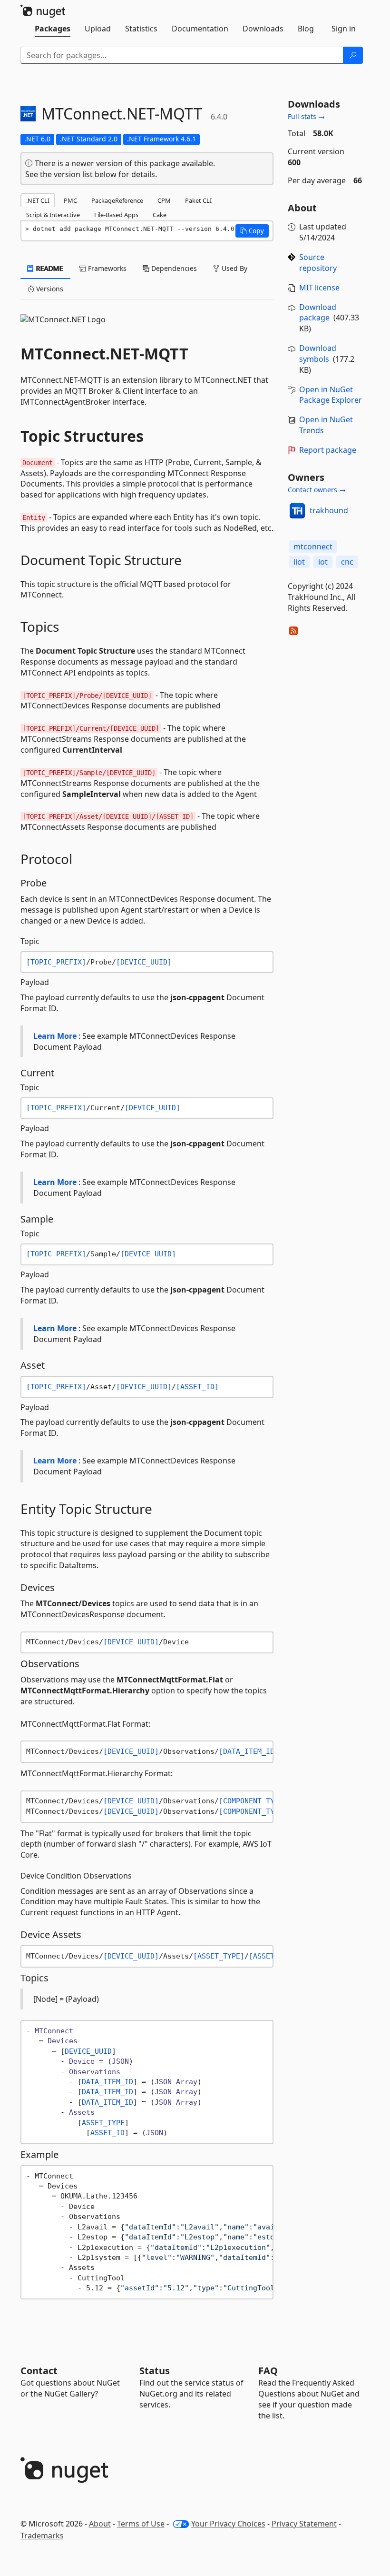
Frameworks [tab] (106, 268)
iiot (299, 562)
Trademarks (42, 2536)
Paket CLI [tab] (198, 200)
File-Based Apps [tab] (116, 215)
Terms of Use (141, 2524)
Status (155, 2371)
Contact (39, 2371)
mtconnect (313, 547)
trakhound (329, 510)
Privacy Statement (304, 2524)
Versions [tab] (49, 289)
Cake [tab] (160, 215)
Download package (318, 313)
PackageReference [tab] (117, 200)
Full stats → (306, 116)
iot (323, 562)
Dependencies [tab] (173, 268)
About (100, 2524)
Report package (328, 450)
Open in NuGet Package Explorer (331, 395)
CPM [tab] (164, 200)
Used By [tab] (234, 268)
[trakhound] (297, 511)
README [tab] (49, 268)
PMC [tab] (70, 200)
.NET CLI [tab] (38, 200)
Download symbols (318, 353)
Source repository (318, 263)
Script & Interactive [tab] (53, 215)
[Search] (353, 55)
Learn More (55, 1036)
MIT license (319, 288)
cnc (347, 562)
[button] (252, 231)
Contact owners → (317, 490)
